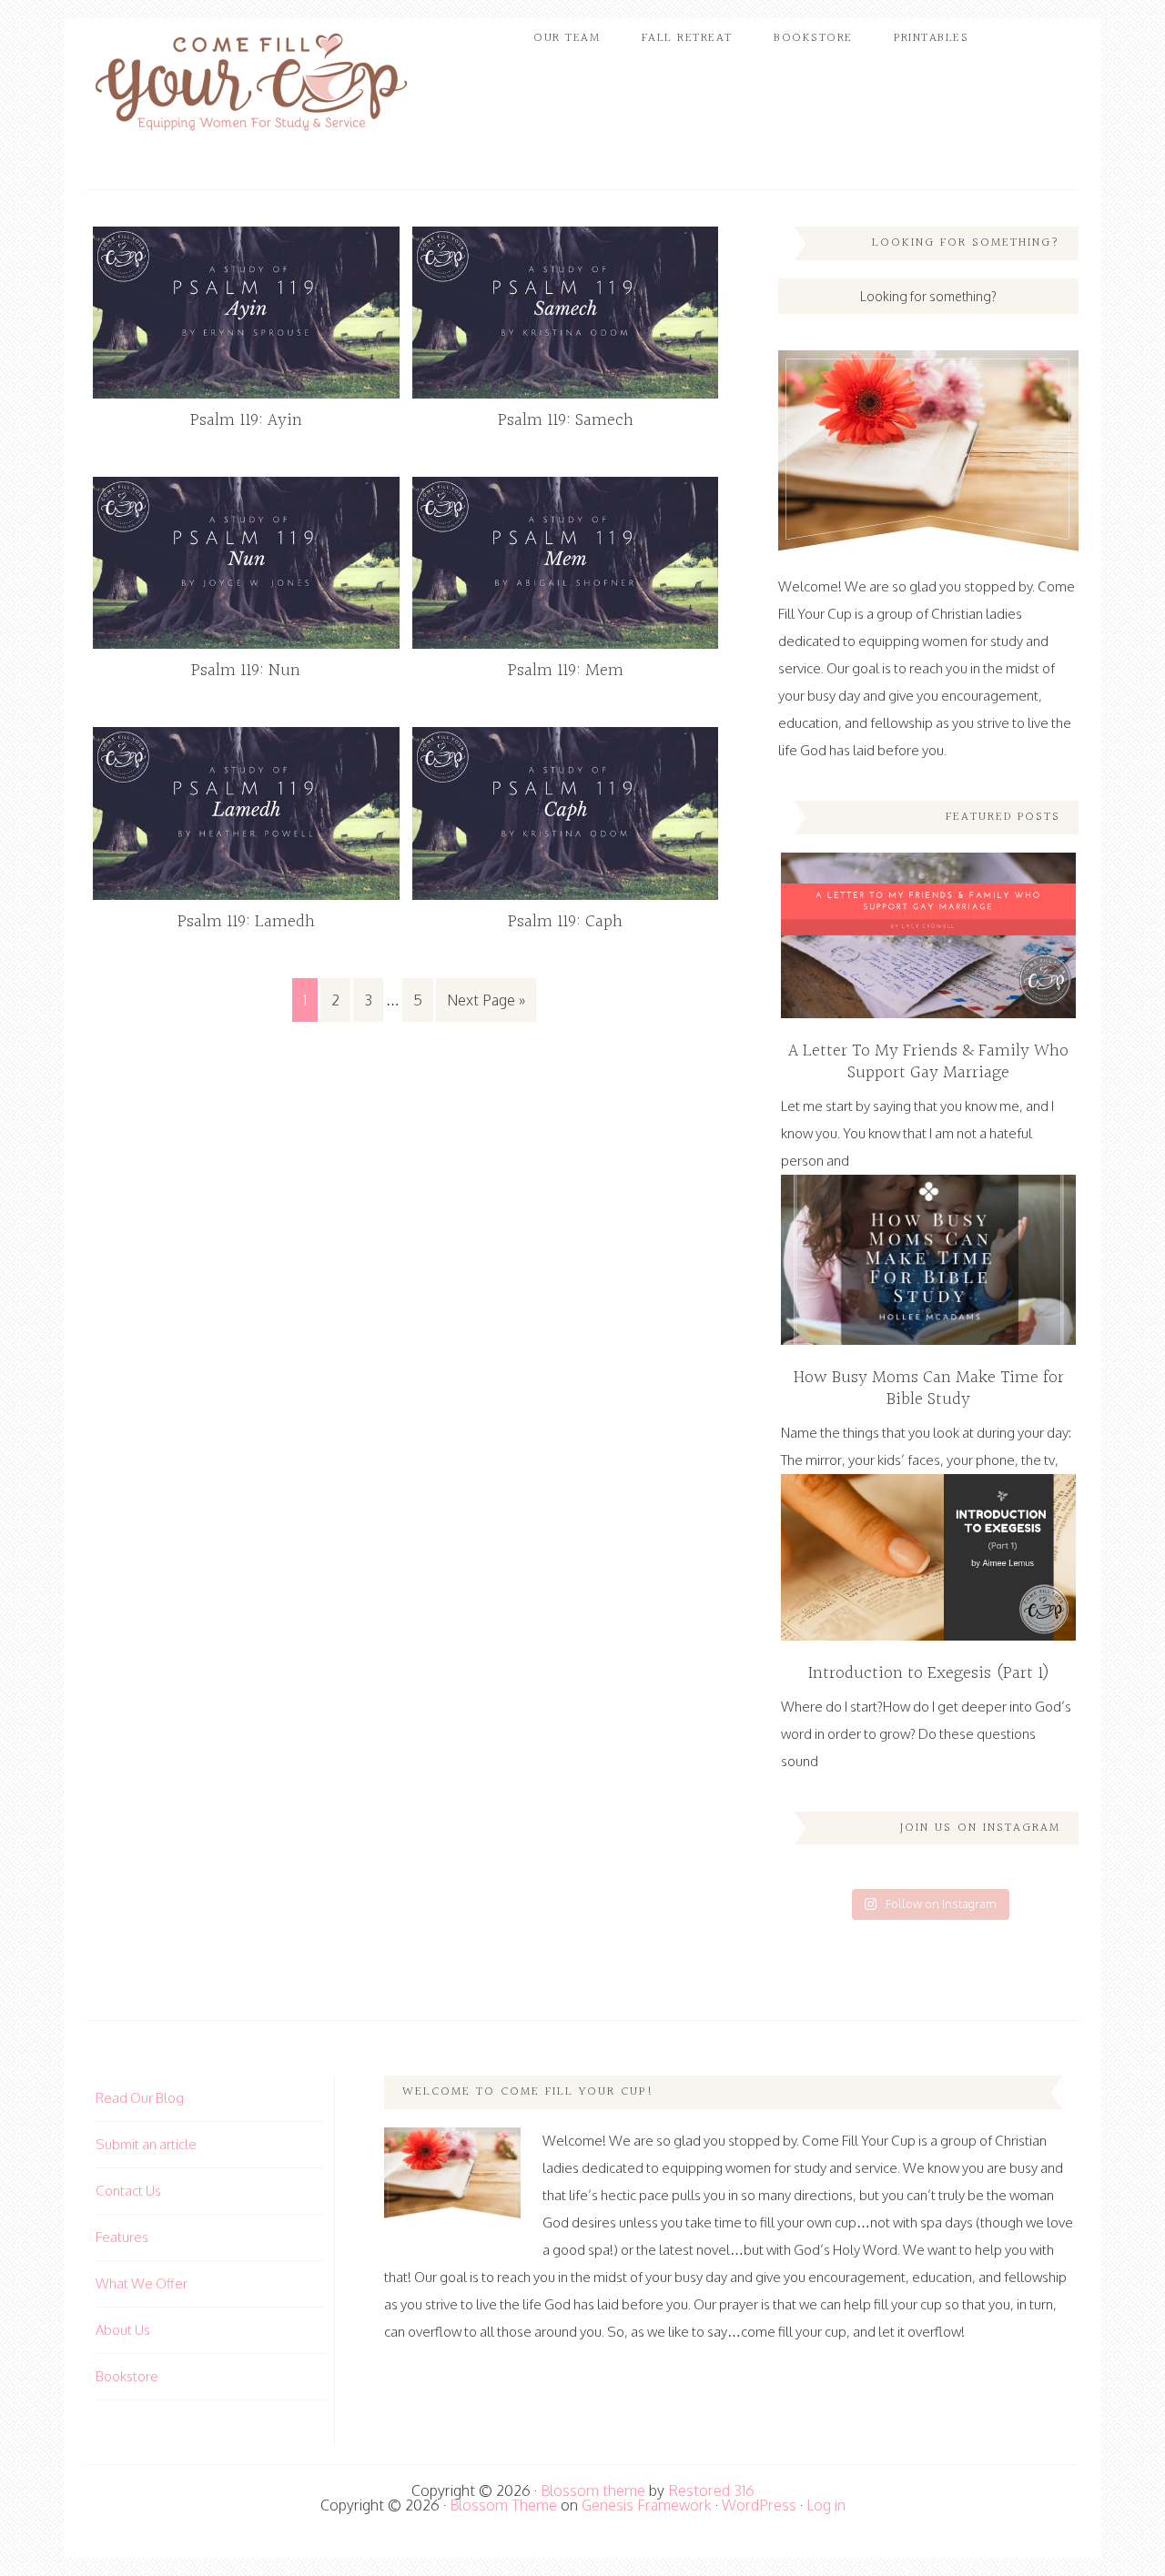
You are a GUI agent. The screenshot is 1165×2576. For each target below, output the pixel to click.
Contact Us (128, 2191)
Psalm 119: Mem (566, 671)
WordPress (759, 2505)
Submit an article (146, 2144)
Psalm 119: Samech (566, 420)
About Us (123, 2330)
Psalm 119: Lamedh (246, 922)
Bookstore (127, 2376)
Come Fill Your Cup (250, 86)
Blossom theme (593, 2490)
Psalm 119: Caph (565, 922)
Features (122, 2237)
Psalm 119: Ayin (246, 420)
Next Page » (486, 1000)
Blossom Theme (503, 2505)
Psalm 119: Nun (246, 671)
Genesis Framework (647, 2505)
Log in (826, 2505)
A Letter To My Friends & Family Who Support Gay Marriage (928, 1062)
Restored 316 (711, 2490)
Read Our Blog (140, 2098)
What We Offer (142, 2283)
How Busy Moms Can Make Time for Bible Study (929, 1389)
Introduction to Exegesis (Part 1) (929, 1673)
